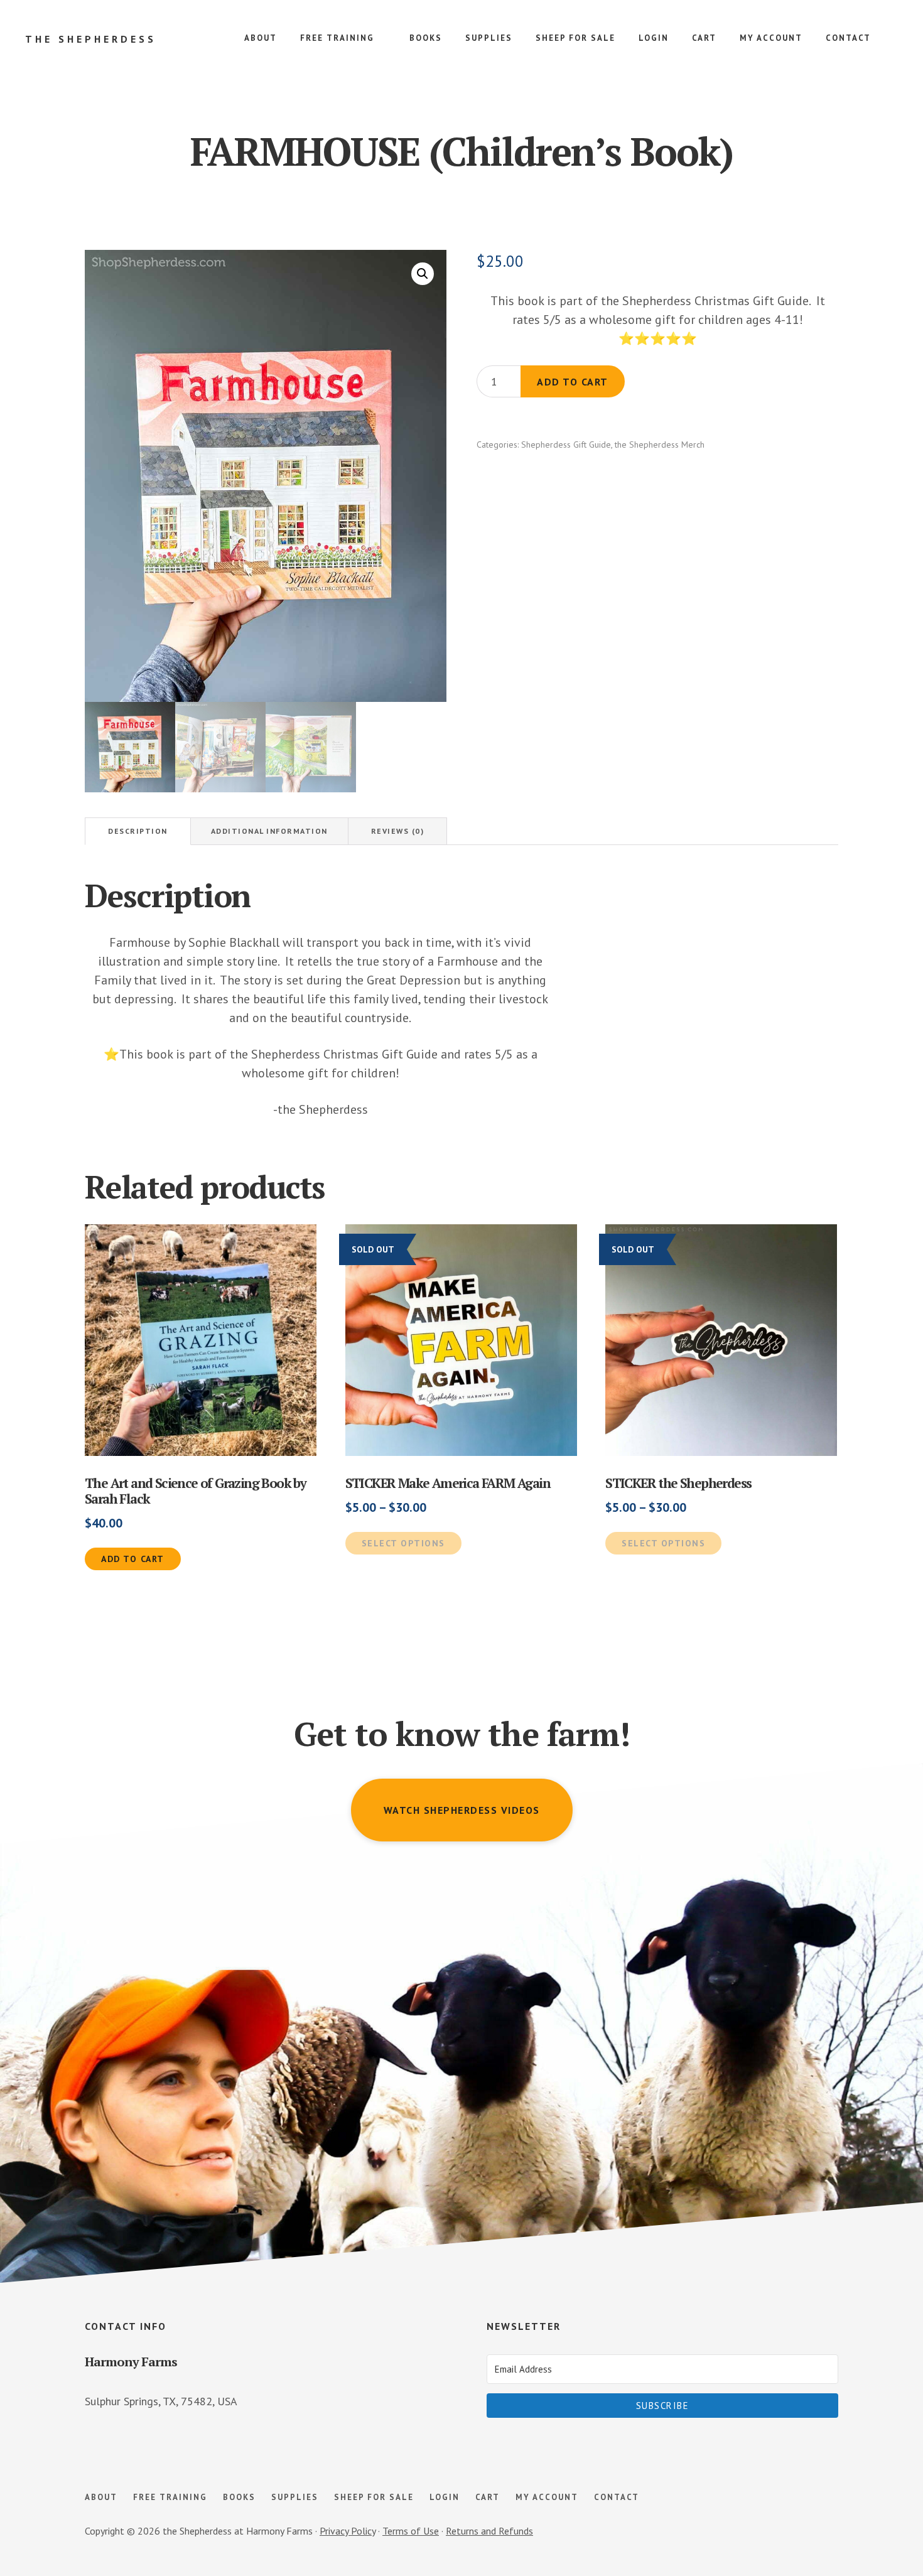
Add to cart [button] (133, 1559)
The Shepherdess (91, 39)
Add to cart (573, 382)
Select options (403, 1543)
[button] (423, 274)
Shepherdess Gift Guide (566, 445)
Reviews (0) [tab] (398, 831)
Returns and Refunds (489, 2531)
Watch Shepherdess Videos (462, 1810)
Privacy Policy (348, 2531)
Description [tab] (138, 831)
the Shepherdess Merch (660, 445)
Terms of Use (411, 2531)
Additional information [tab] (269, 831)
